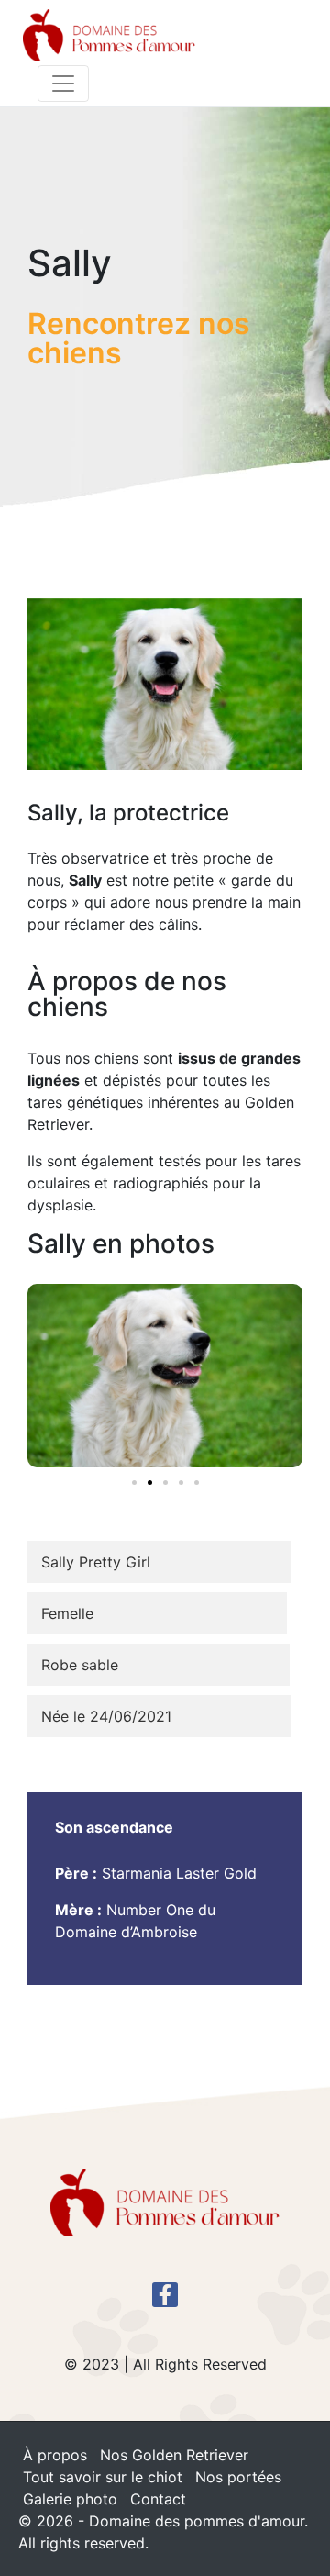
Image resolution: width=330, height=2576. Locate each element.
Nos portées (238, 2477)
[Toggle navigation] (63, 84)
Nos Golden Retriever (174, 2455)
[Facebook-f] (165, 2295)
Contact (158, 2499)
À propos (55, 2455)
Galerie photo (70, 2499)
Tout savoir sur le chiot (103, 2477)
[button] (134, 1483)
